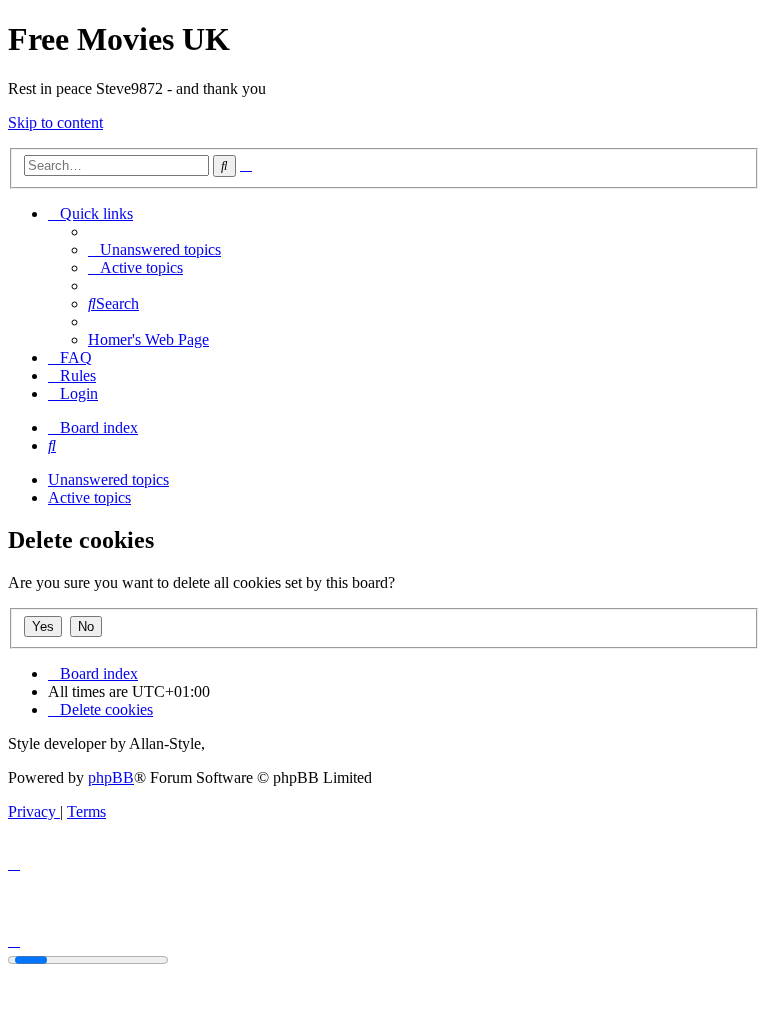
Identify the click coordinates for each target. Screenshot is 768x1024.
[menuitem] (154, 249)
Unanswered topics (108, 479)
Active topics (89, 497)
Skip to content (55, 122)
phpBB (111, 777)
